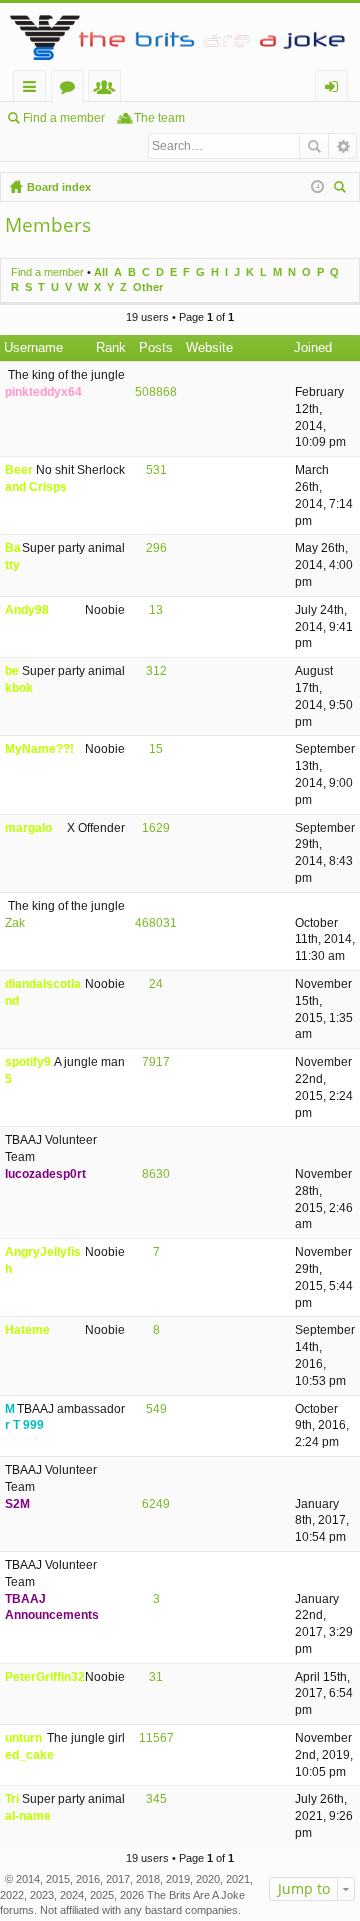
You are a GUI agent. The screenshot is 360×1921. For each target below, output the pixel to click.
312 (156, 671)
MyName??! (39, 749)
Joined (313, 347)
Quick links (33, 89)
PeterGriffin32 (45, 1677)
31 (156, 1677)
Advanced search (342, 146)
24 (156, 984)
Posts (156, 347)
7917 (156, 1062)
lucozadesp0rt (45, 1174)
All (101, 272)
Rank (111, 347)
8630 (156, 1174)
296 (156, 548)
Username (33, 347)
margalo (28, 828)
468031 (156, 923)
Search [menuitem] (342, 189)
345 (156, 1799)
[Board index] (180, 36)
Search (314, 146)
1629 (156, 828)
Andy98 (27, 610)
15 (156, 749)
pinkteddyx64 (43, 392)
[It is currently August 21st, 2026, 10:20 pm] (317, 187)
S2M (17, 1504)
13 (156, 610)
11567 (156, 1738)
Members (108, 89)
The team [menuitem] (159, 118)
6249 (156, 1504)
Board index (59, 187)
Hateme (27, 1330)
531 (156, 470)
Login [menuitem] (335, 89)
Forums (71, 89)
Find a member (64, 118)
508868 (156, 392)
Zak (15, 923)
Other (148, 287)
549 (156, 1409)
